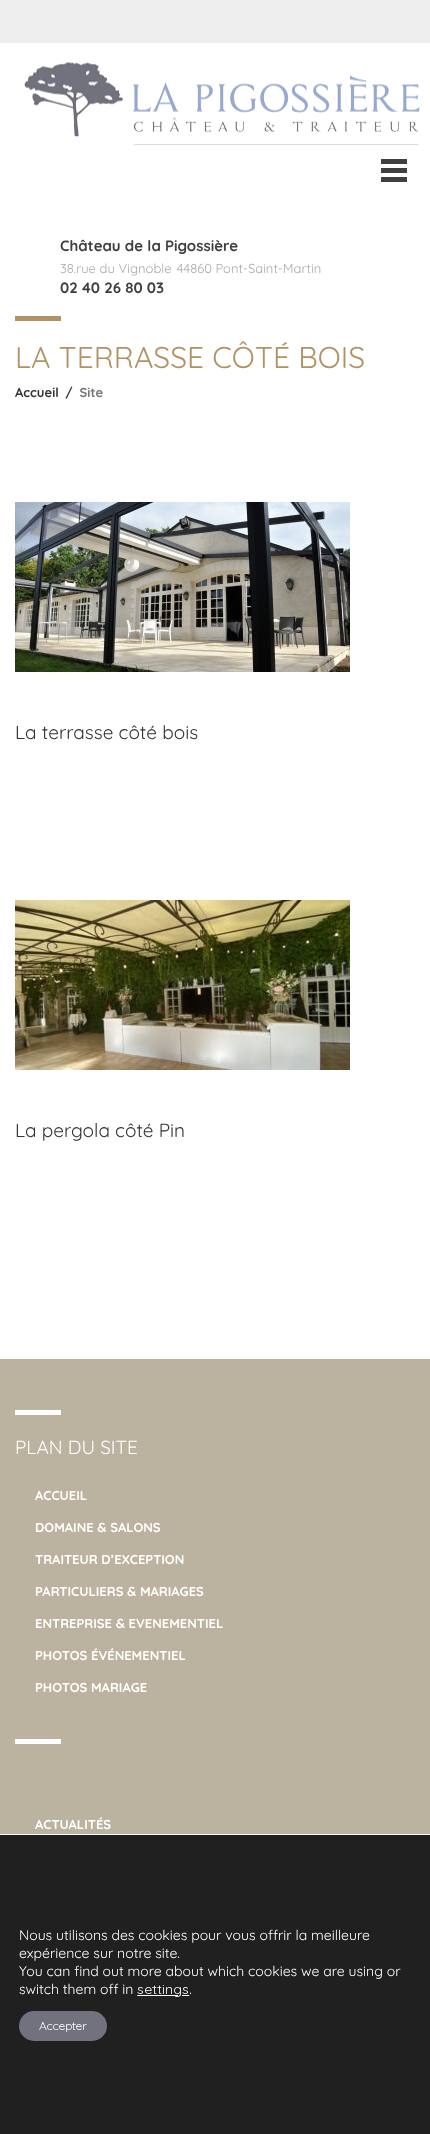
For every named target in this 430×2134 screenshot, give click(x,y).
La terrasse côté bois (106, 732)
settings (163, 1989)
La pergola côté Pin (100, 1130)
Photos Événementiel (110, 1656)
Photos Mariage (91, 1688)
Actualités (73, 1825)
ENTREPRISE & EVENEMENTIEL (129, 1624)
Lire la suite (73, 793)
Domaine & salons (98, 1528)
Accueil (37, 393)
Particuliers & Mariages (119, 1592)
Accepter (63, 2025)
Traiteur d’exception (109, 1560)
